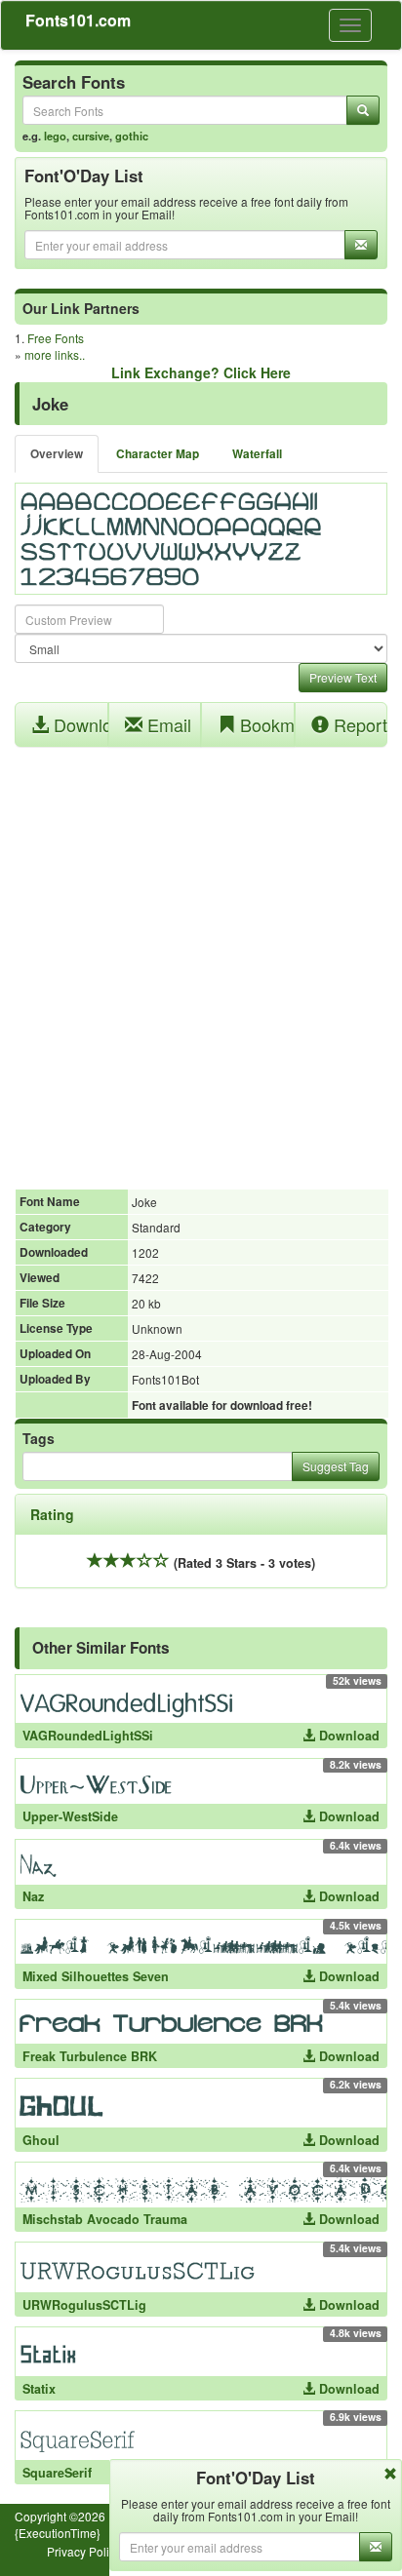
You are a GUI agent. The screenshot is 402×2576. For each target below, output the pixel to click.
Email (167, 724)
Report (358, 724)
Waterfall (257, 454)
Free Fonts (56, 338)
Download (79, 724)
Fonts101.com (78, 20)
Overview (57, 454)
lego (55, 136)
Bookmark (265, 724)
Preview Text (343, 677)
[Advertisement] (201, 957)
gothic (132, 136)
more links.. (55, 354)
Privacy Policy (84, 2551)
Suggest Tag (336, 1466)
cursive (91, 136)
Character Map (158, 454)
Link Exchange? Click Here (201, 372)
